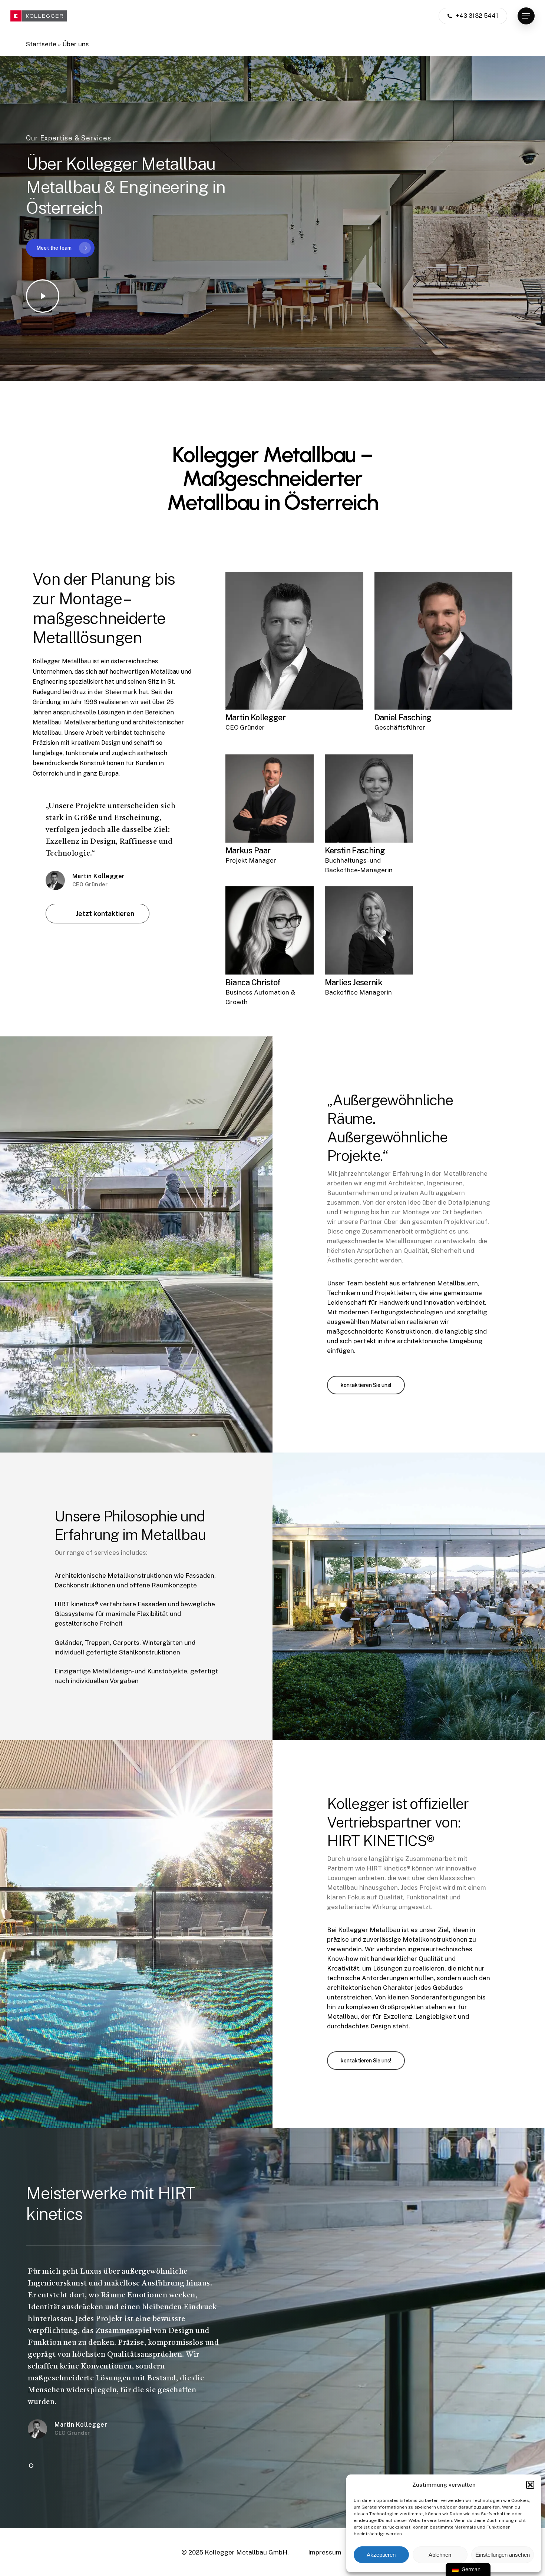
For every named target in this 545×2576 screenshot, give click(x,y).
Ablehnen (440, 2555)
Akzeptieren (381, 2555)
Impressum (325, 2552)
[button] (530, 2485)
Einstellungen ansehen (503, 2555)
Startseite (41, 44)
